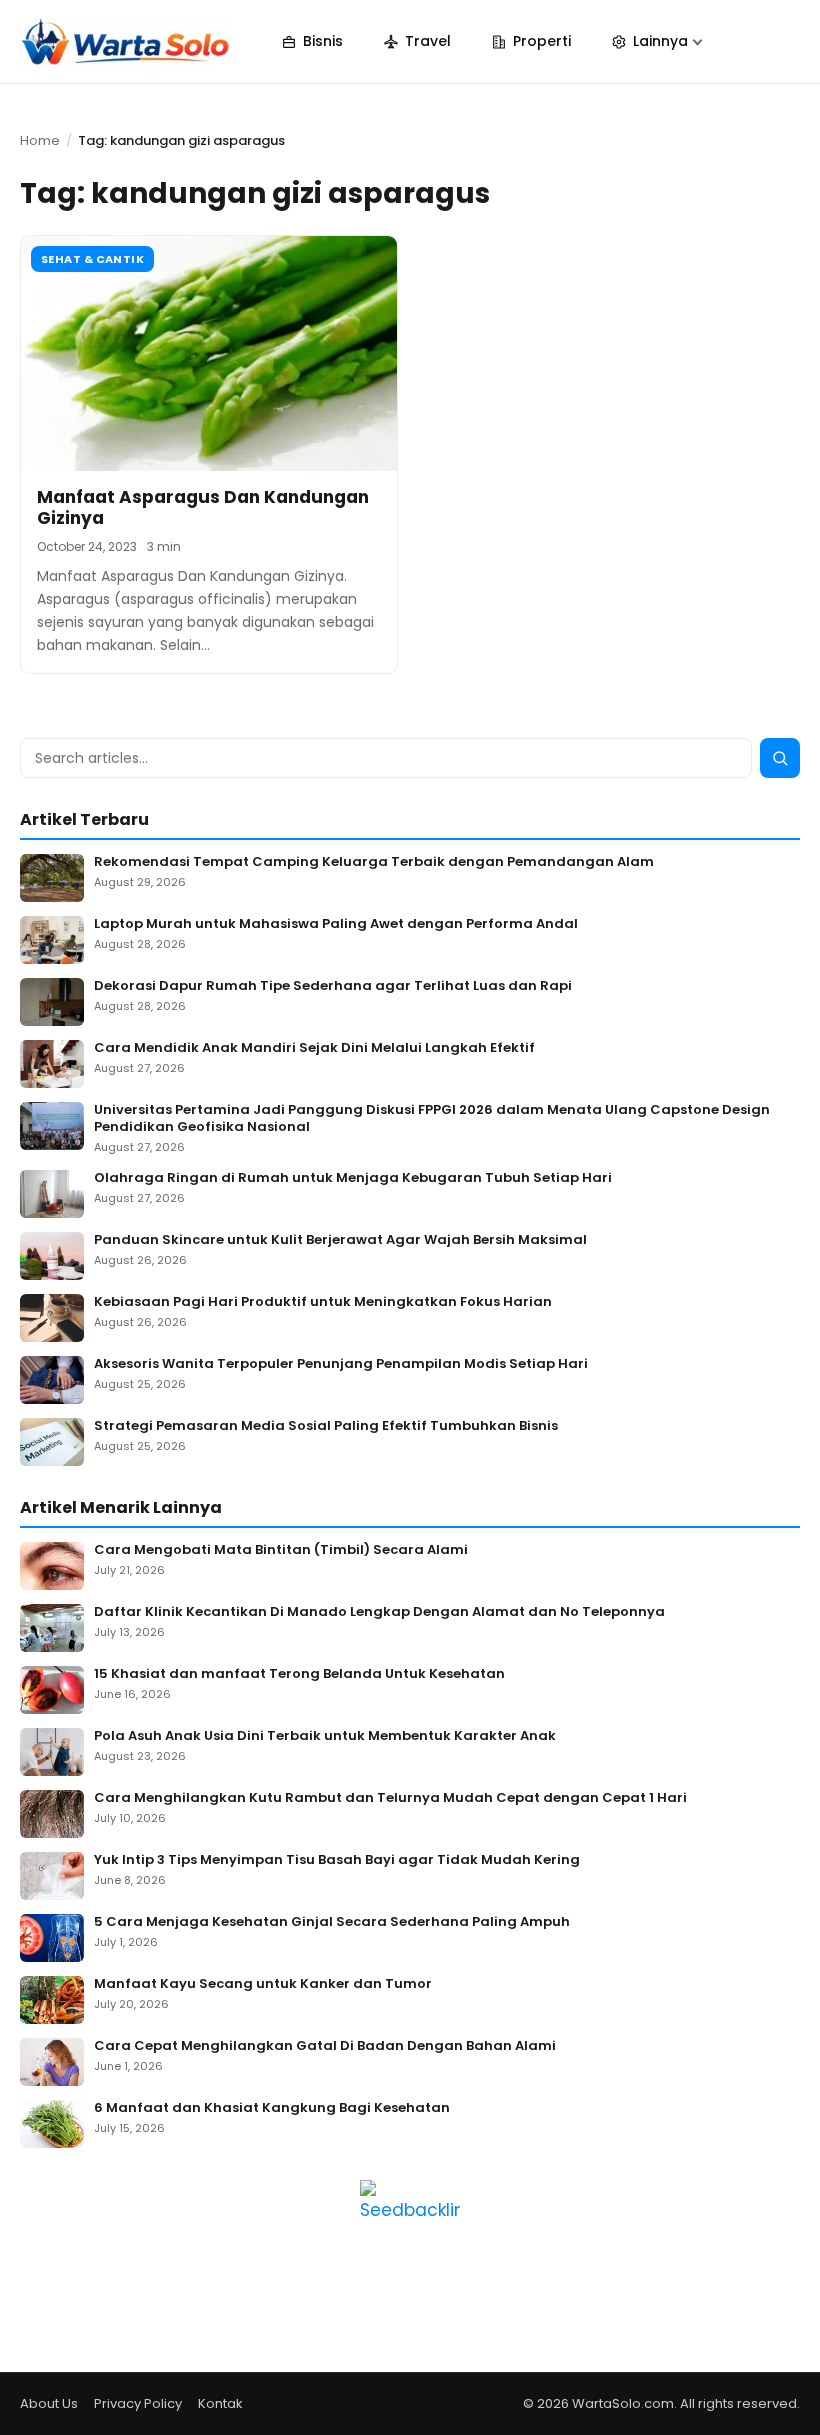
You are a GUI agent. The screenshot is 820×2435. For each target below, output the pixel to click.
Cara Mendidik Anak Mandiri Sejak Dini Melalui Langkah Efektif (314, 1048)
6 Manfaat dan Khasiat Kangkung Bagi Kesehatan (272, 2108)
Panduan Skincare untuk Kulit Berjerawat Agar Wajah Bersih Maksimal (340, 1240)
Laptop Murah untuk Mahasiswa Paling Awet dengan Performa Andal (336, 924)
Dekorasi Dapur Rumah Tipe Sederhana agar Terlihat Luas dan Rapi (333, 986)
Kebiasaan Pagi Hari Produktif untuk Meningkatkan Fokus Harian (323, 1302)
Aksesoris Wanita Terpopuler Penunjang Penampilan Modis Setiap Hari (341, 1364)
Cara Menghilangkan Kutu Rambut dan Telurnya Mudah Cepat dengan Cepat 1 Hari (390, 1798)
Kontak (220, 2403)
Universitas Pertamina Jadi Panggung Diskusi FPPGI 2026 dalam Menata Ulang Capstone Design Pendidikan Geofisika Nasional (432, 1119)
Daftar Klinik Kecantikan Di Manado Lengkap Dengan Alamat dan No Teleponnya (379, 1612)
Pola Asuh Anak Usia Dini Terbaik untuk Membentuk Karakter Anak (325, 1736)
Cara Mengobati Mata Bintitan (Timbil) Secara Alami (281, 1550)
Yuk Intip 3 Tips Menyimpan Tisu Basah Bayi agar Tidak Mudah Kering (337, 1860)
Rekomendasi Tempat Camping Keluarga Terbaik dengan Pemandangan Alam (374, 862)
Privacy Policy (138, 2403)
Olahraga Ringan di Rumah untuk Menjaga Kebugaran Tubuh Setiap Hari (353, 1178)
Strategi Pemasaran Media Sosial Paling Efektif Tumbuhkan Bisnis (326, 1426)
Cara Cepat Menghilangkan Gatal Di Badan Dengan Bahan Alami (325, 2046)
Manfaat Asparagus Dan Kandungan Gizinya (203, 507)
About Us (49, 2403)
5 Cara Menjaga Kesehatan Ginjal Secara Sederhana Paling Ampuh (332, 1922)
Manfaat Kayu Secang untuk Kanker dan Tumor (263, 1984)
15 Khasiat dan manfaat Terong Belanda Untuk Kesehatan (299, 1674)
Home (40, 140)
